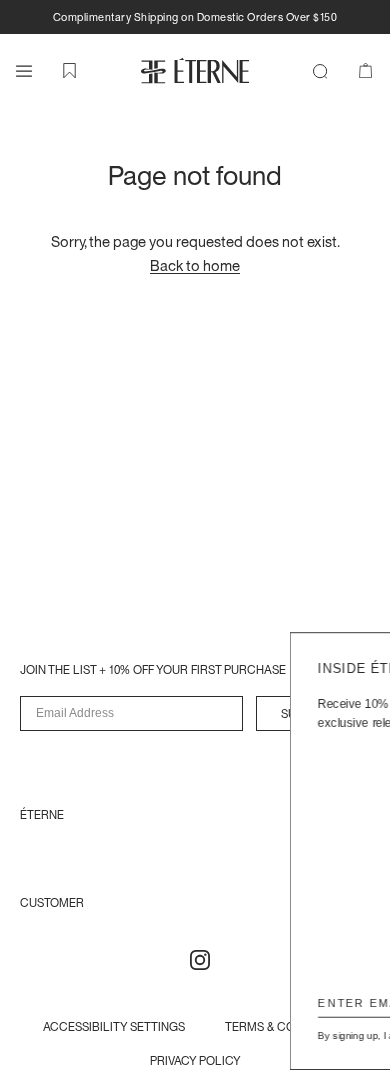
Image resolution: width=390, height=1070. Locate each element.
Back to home (195, 265)
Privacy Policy (340, 1035)
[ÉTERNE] (195, 70)
